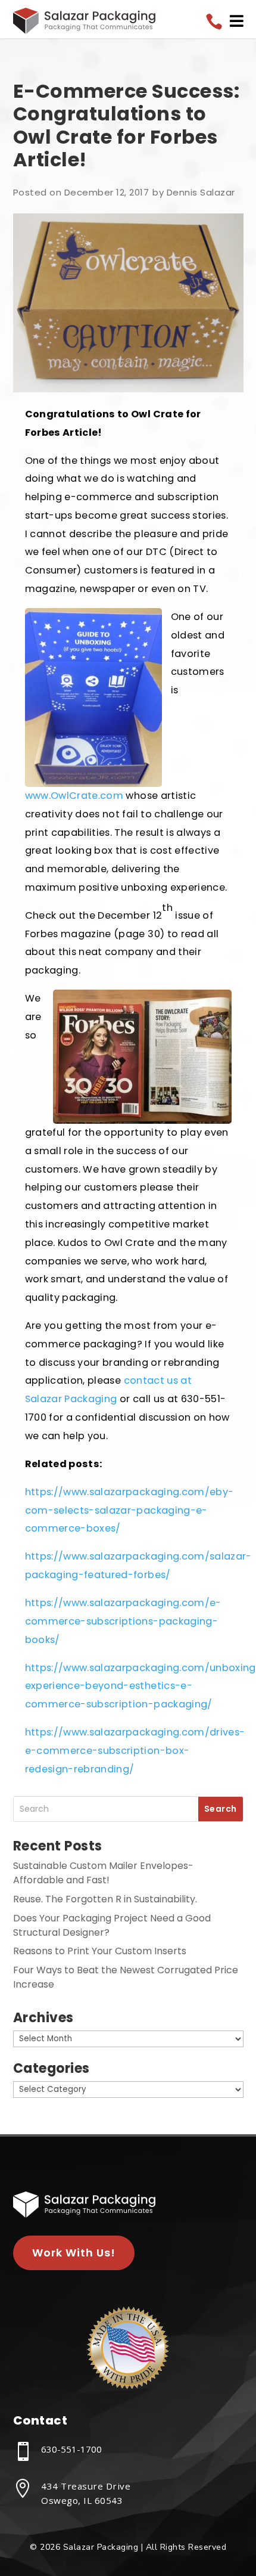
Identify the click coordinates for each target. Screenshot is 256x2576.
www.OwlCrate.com (74, 796)
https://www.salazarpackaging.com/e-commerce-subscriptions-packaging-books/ (123, 1621)
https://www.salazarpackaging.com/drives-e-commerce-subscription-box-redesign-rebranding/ (135, 1751)
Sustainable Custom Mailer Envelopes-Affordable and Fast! (103, 1873)
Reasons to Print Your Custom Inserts (100, 1951)
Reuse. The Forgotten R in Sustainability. (105, 1899)
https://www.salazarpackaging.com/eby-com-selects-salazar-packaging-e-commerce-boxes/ (129, 1510)
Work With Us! (74, 2253)
